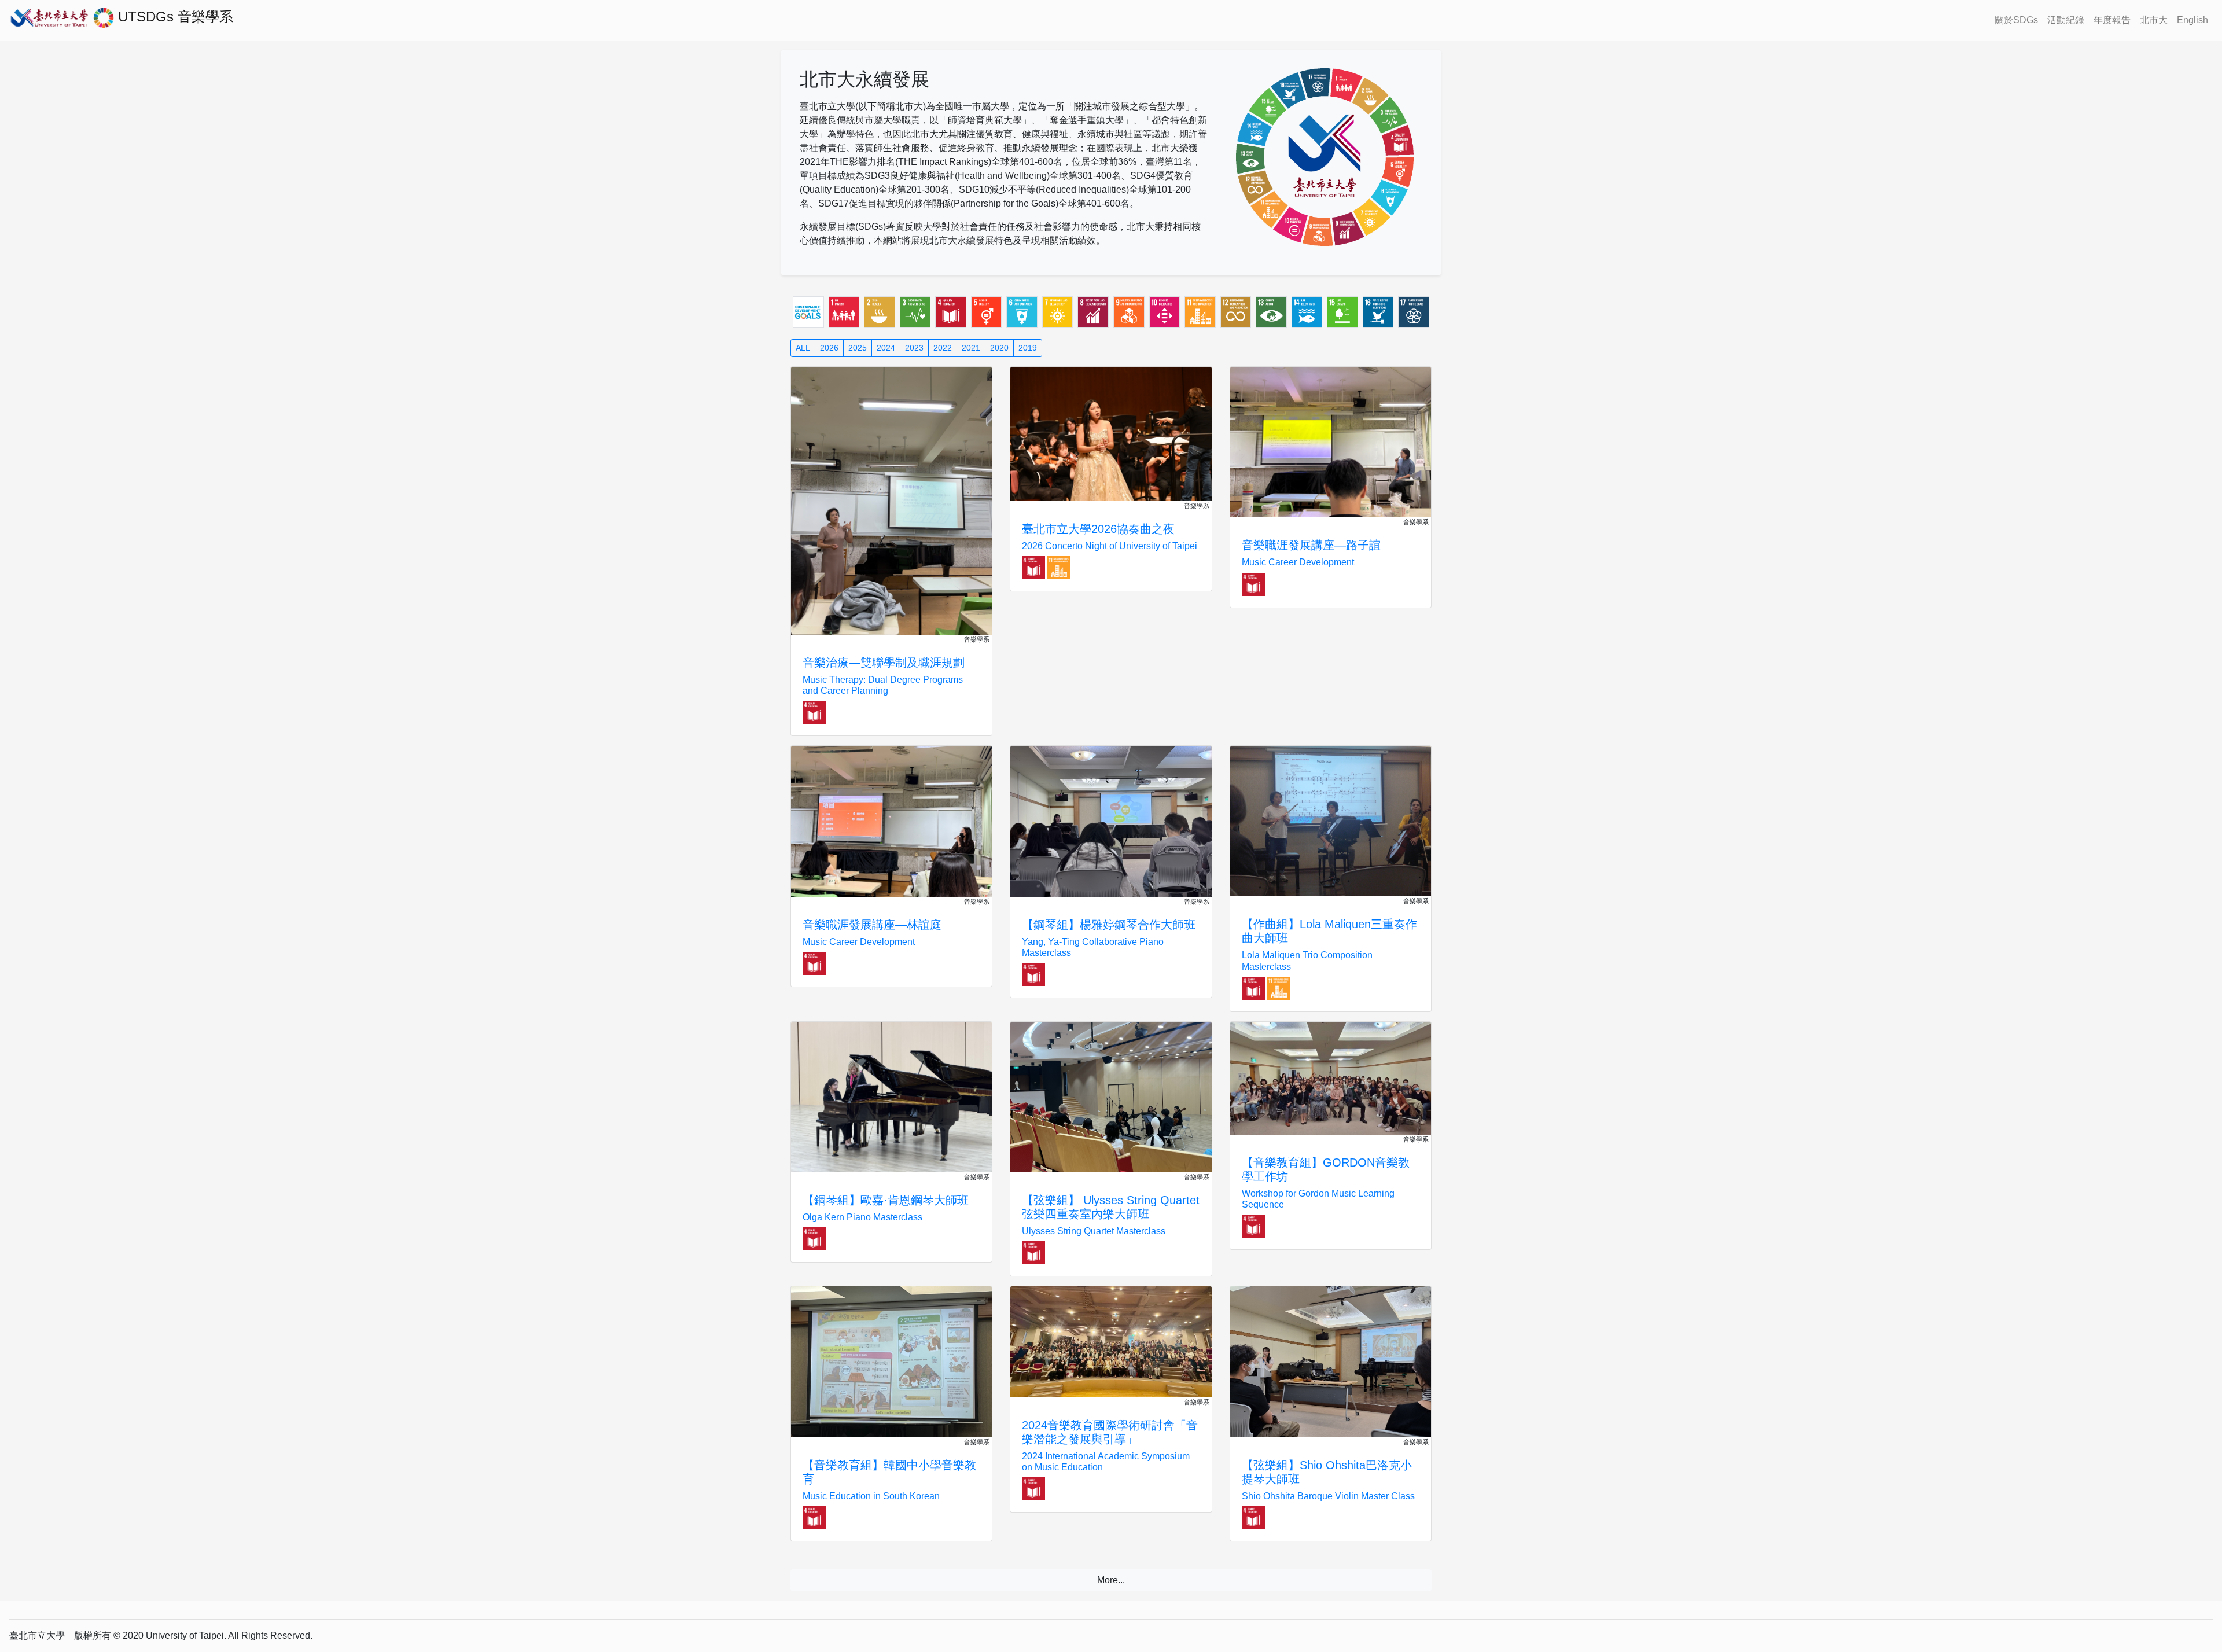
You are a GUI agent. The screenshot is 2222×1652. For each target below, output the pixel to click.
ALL (803, 348)
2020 (999, 348)
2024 (886, 348)
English (2192, 20)
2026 (829, 348)
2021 (971, 348)
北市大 (2154, 20)
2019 (1028, 348)
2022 (943, 348)
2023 (914, 348)
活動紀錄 (2066, 20)
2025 (858, 348)
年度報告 (2112, 20)
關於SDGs (2016, 20)
